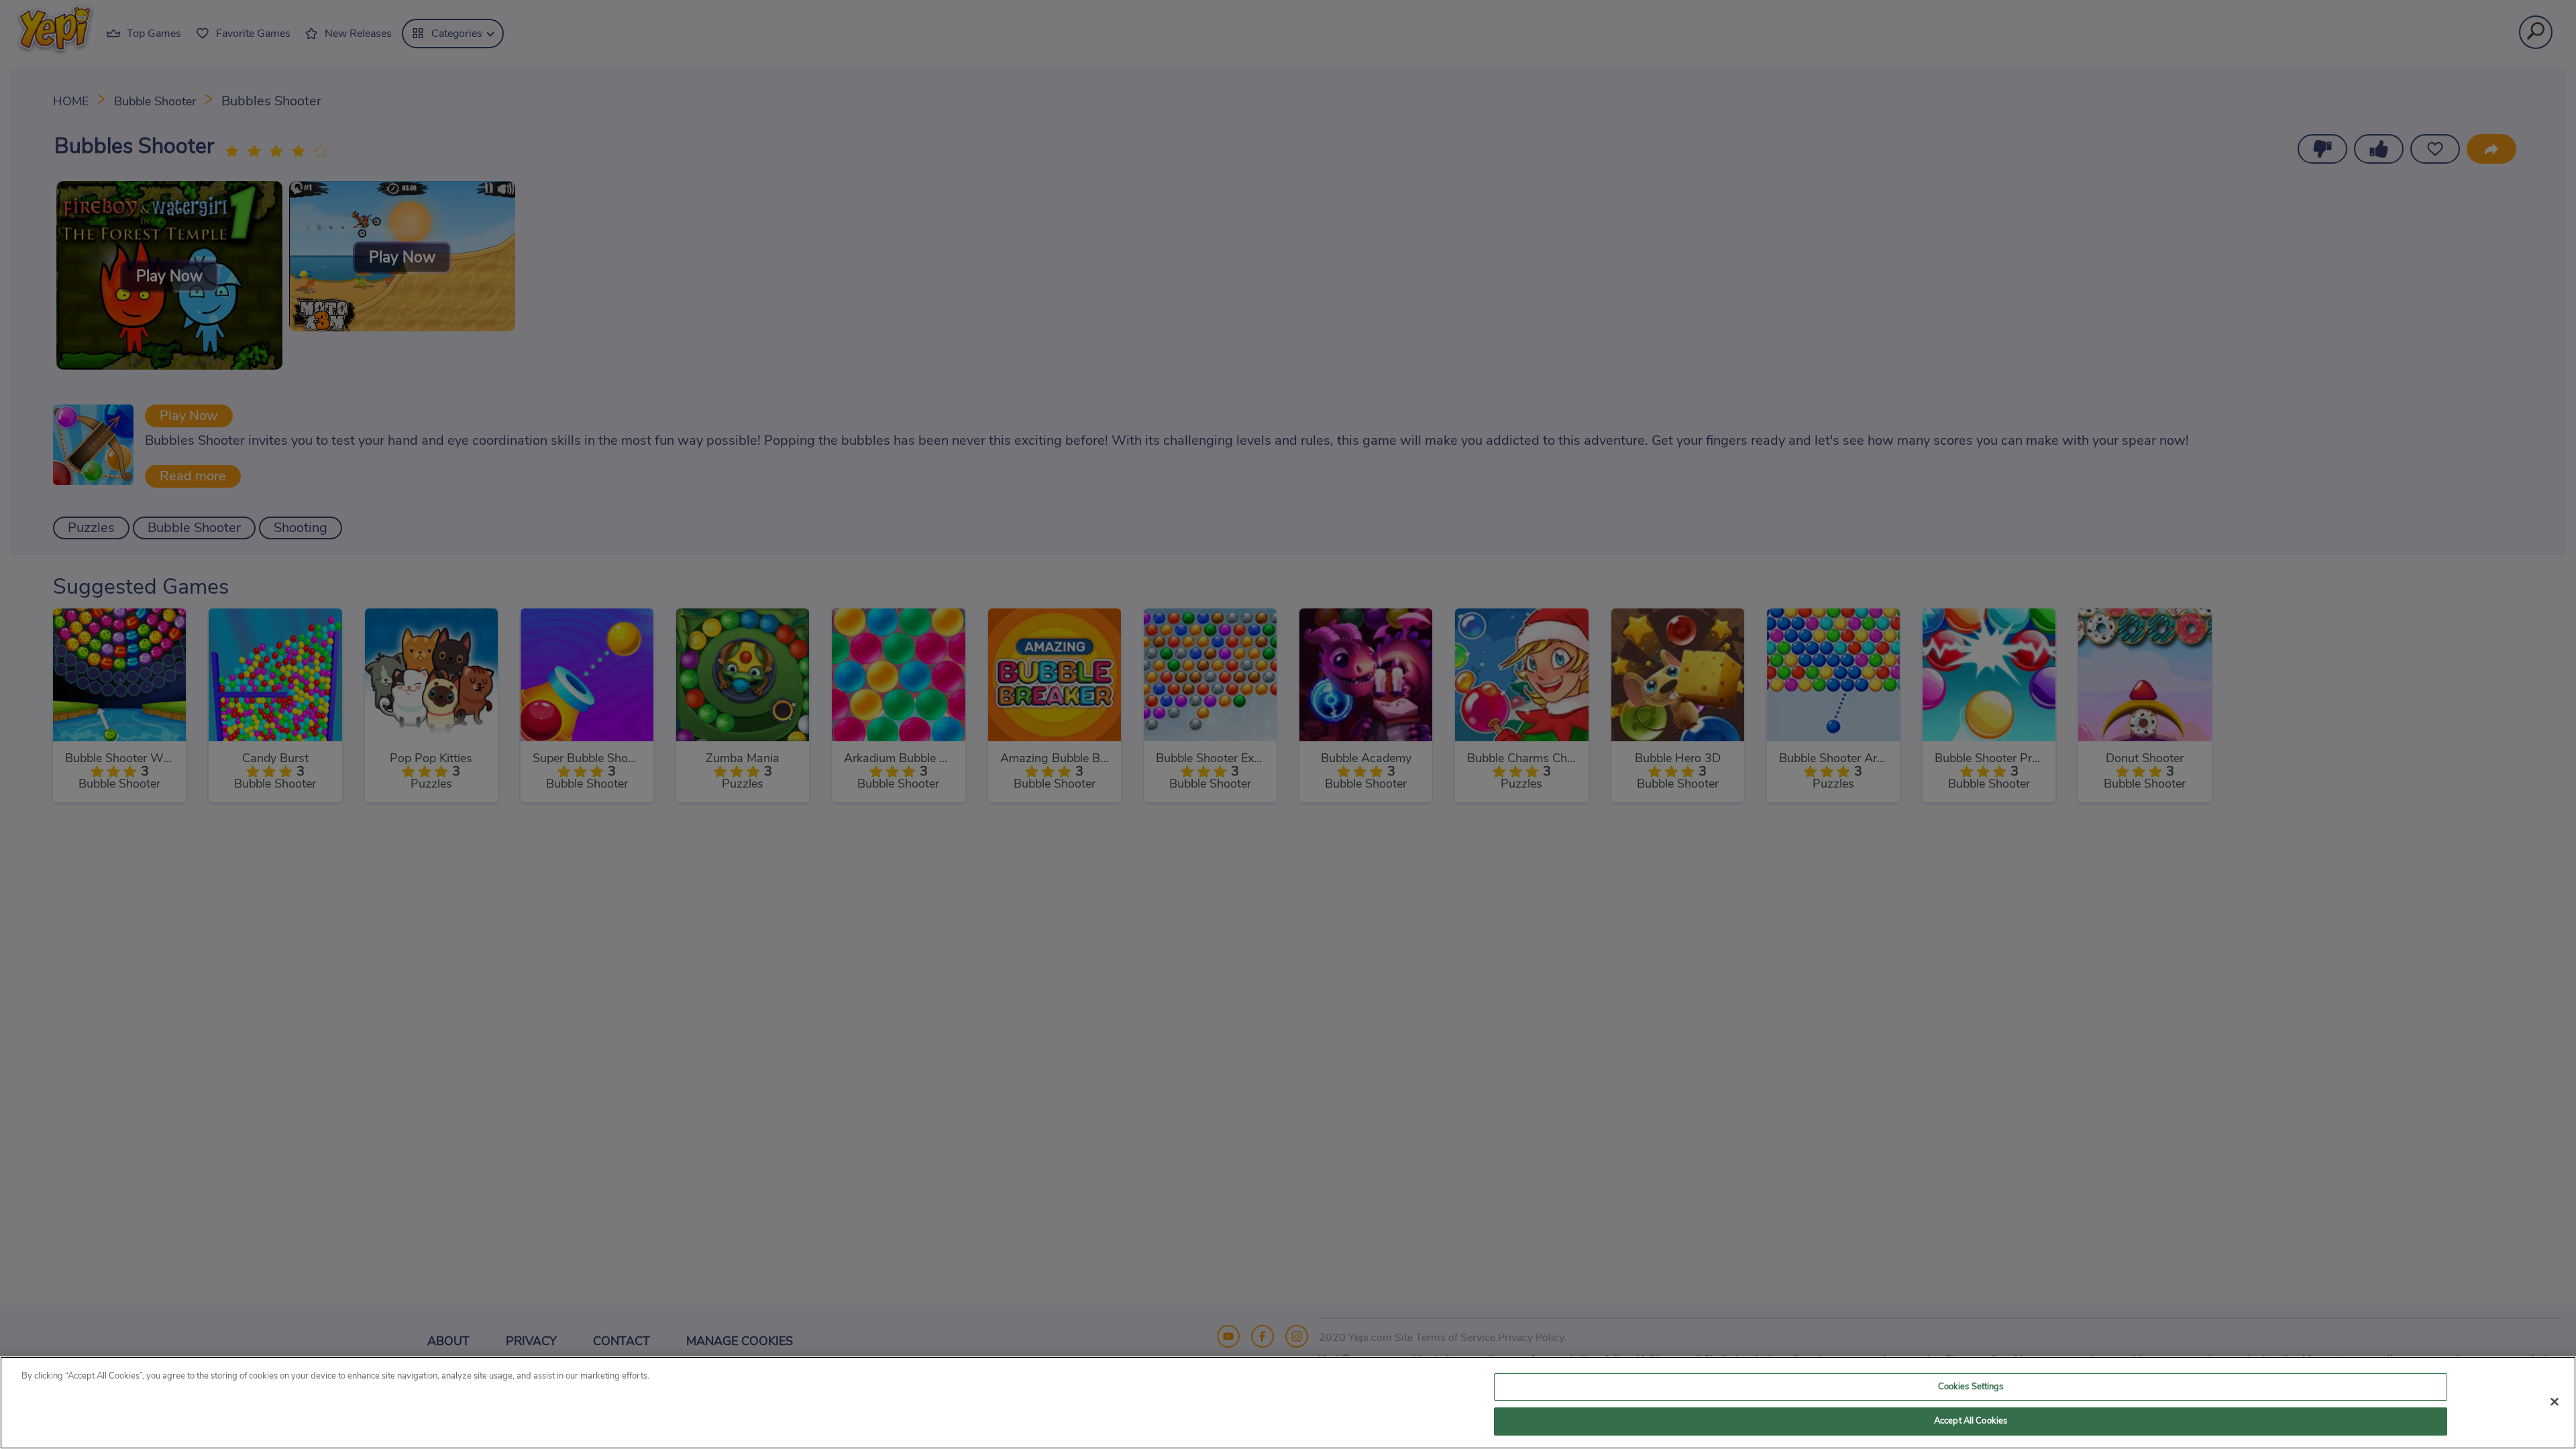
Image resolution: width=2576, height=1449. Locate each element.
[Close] (2555, 1401)
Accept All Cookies (1971, 1421)
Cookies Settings (1971, 1387)
